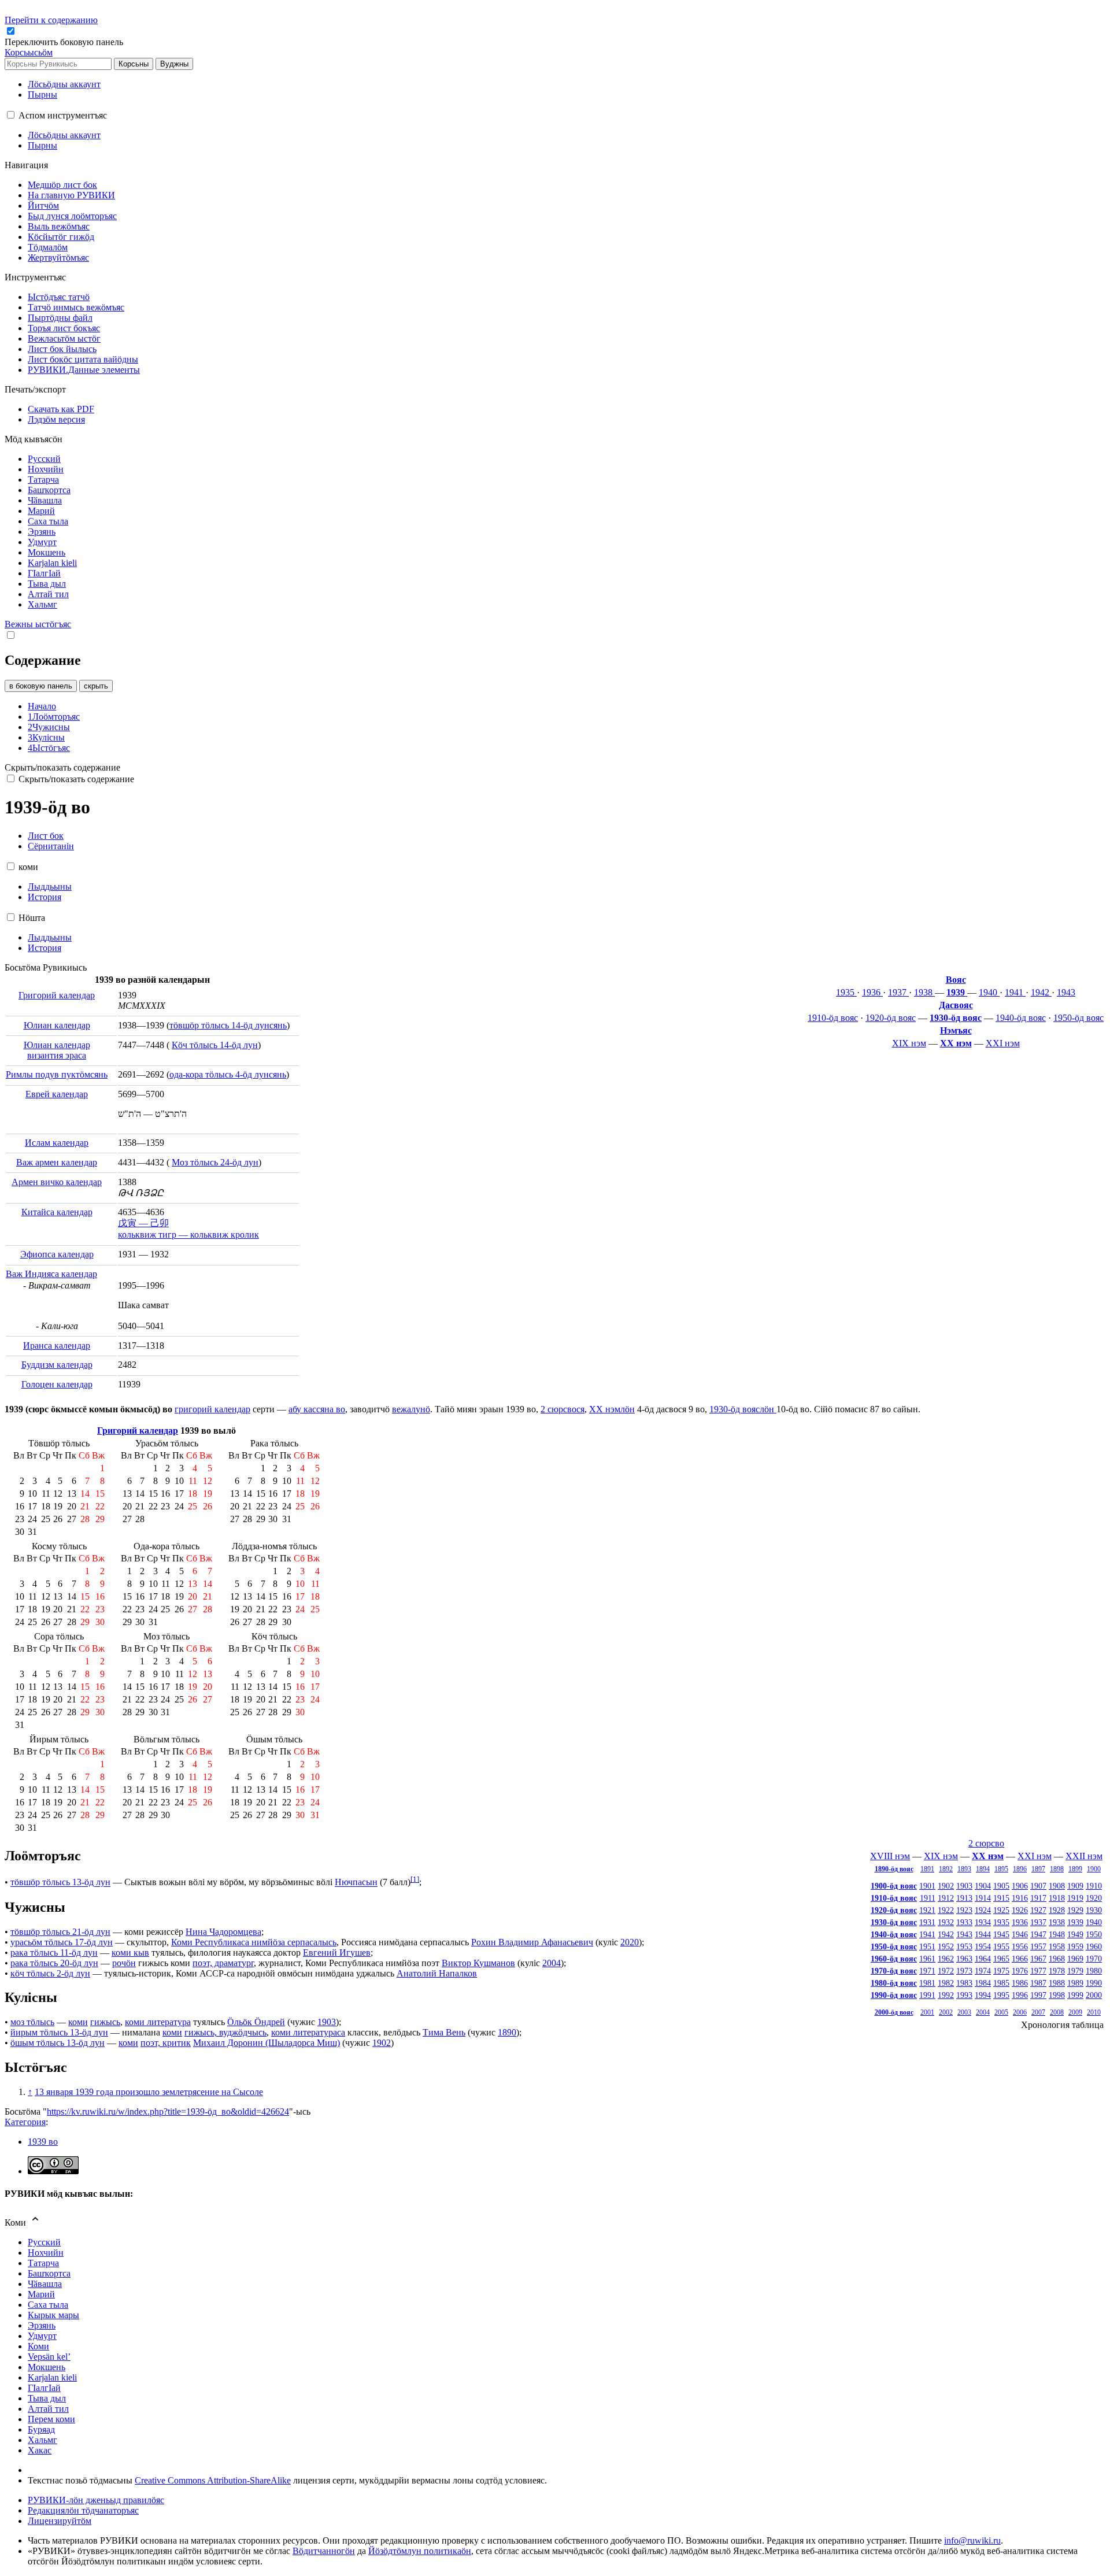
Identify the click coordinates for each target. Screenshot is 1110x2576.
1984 (983, 1983)
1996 (1020, 1995)
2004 (983, 2012)
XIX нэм (909, 1043)
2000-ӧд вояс (894, 2012)
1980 (1094, 1971)
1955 (1001, 1946)
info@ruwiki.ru (972, 2540)
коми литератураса (308, 2032)
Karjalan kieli (52, 2377)
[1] (415, 1879)
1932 (946, 1922)
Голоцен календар (57, 1384)
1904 (983, 1886)
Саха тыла (48, 2305)
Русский (44, 2242)
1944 (983, 1934)
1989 (1075, 1983)
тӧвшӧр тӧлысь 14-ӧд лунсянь (228, 1025)
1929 (1075, 1910)
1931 (927, 1922)
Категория (25, 2122)
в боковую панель (41, 686)
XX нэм (956, 1043)
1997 (1038, 1995)
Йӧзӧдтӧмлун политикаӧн (420, 2551)
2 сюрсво (986, 1843)
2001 (927, 2012)
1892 (946, 1869)
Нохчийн (46, 2253)
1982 (946, 1983)
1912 (946, 1898)
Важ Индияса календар (51, 1274)
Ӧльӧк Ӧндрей (256, 2022)
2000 (1094, 1995)
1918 (1057, 1898)
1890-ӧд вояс (894, 1869)
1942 (1041, 992)
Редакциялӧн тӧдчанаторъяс (83, 2510)
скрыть (96, 686)
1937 (898, 992)
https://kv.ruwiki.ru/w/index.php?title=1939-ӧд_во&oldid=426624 (168, 2111)
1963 (964, 1959)
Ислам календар (57, 1143)
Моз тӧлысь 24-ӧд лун (215, 1162)
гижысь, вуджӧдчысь (225, 2032)
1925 (1001, 1910)
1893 (964, 1869)
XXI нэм (1003, 1043)
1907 (1038, 1886)
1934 (983, 1922)
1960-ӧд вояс (894, 1959)
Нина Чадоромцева (223, 1932)
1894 (983, 1869)
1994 (983, 1995)
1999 (1075, 1995)
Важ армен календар (57, 1162)
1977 (1038, 1971)
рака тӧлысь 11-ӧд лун (54, 1953)
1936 (872, 992)
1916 (1020, 1898)
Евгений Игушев (337, 1953)
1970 (1094, 1959)
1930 (1094, 1910)
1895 (1001, 1869)
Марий (41, 2294)
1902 (946, 1886)
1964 (983, 1959)
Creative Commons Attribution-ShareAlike (213, 2480)
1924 (983, 1910)
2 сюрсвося (563, 1409)
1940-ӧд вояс (1021, 1018)
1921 (927, 1910)
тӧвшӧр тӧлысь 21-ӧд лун (60, 1932)
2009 (1075, 2012)
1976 (1020, 1971)
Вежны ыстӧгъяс (38, 624)
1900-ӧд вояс (894, 1886)
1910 (1094, 1886)
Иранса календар (57, 1346)
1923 (964, 1910)
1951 (927, 1946)
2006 (1020, 2012)
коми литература (158, 2022)
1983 (964, 1983)
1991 (927, 1995)
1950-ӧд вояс (1078, 1018)
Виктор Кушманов (478, 1963)
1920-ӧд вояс (891, 1018)
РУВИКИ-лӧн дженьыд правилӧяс (96, 2500)
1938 (924, 992)
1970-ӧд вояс (894, 1971)
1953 (964, 1946)
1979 (1075, 1971)
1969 (1075, 1959)
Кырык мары (53, 2315)
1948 (1057, 1934)
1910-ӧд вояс (833, 1018)
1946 (1020, 1934)
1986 (1020, 1983)
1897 (1038, 1869)
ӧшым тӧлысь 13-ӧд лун (58, 2043)
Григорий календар (57, 995)
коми (78, 2022)
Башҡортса (49, 2273)
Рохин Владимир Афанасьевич (532, 1942)
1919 (1075, 1898)
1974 (983, 1971)
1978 (1057, 1971)
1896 (1020, 1869)
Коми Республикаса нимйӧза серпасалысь (254, 1942)
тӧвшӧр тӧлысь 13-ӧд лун (60, 1883)
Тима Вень (444, 2032)
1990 (1094, 1983)
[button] (65, 42)
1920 (1094, 1898)
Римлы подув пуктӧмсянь (57, 1074)
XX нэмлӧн (612, 1409)
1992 (946, 1995)
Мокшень (47, 2367)
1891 (927, 1869)
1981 (927, 1983)
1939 (957, 992)
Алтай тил (48, 2409)
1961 (927, 1959)
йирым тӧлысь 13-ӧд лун (59, 2032)
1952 (946, 1946)
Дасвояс (956, 1005)
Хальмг (42, 2440)
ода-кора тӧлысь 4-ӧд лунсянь (228, 1074)
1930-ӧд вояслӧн (743, 1409)
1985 (1001, 1983)
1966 (1020, 1959)
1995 (1001, 1995)
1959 (1075, 1946)
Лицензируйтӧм (60, 2521)
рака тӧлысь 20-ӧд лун (54, 1963)
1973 (964, 1971)
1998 (1057, 1995)
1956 (1020, 1946)
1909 (1075, 1886)
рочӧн (124, 1963)
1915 (1001, 1898)
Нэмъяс (956, 1030)
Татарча (43, 2263)
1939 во (43, 2142)
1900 (1094, 1869)
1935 (846, 992)
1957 (1038, 1946)
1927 (1038, 1910)
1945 (1001, 1934)
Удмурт (42, 2336)
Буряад (41, 2429)
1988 (1057, 1983)
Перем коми (51, 2419)
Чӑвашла (45, 2284)
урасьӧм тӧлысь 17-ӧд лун (62, 1942)
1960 (1094, 1946)
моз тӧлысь (32, 2022)
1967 (1038, 1959)
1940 (989, 992)
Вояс (956, 980)
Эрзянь (42, 2325)
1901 (927, 1886)
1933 (964, 1922)
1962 (946, 1959)
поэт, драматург (223, 1963)
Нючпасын (356, 1883)
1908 (1057, 1886)
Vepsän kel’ (49, 2357)
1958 (1057, 1946)
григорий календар (212, 1409)
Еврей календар (57, 1094)
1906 (1020, 1886)
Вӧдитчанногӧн (324, 2551)
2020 (630, 1942)
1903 (964, 1886)
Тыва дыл (47, 2398)
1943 (1066, 992)
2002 (946, 2012)
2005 (1001, 2012)
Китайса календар (57, 1212)
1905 (1001, 1886)
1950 (1094, 1934)
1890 (507, 2032)
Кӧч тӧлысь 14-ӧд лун (215, 1045)
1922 (946, 1910)
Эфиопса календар (57, 1254)
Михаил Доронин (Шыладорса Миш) (267, 2043)
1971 (927, 1971)
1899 (1075, 1869)
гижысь (105, 2022)
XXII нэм (1084, 1856)
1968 (1057, 1959)
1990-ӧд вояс (894, 1995)
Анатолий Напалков (437, 1973)
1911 (928, 1898)
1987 (1038, 1983)
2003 (964, 2012)
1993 (964, 1995)
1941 (1015, 992)
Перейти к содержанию (51, 20)
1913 (964, 1898)
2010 (1094, 2012)
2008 (1057, 2012)
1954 (983, 1946)
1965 (1001, 1959)
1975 (1001, 1971)
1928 (1057, 1910)
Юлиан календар (57, 1025)
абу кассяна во (317, 1409)
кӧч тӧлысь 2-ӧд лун (50, 1973)
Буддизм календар (57, 1365)
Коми (38, 2346)
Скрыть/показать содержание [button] (62, 767)
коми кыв (130, 1953)
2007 (1038, 2012)
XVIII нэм (890, 1856)
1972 (946, 1971)
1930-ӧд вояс (956, 1018)
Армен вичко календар (57, 1182)
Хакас (40, 2450)
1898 (1057, 1869)
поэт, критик (166, 2043)
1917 (1038, 1898)
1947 (1038, 1934)
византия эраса (57, 1055)
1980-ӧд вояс (894, 1983)
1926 (1020, 1910)
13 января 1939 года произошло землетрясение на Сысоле (149, 2092)
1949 (1075, 1934)
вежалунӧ (411, 1409)
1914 (983, 1898)
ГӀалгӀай (44, 2388)
